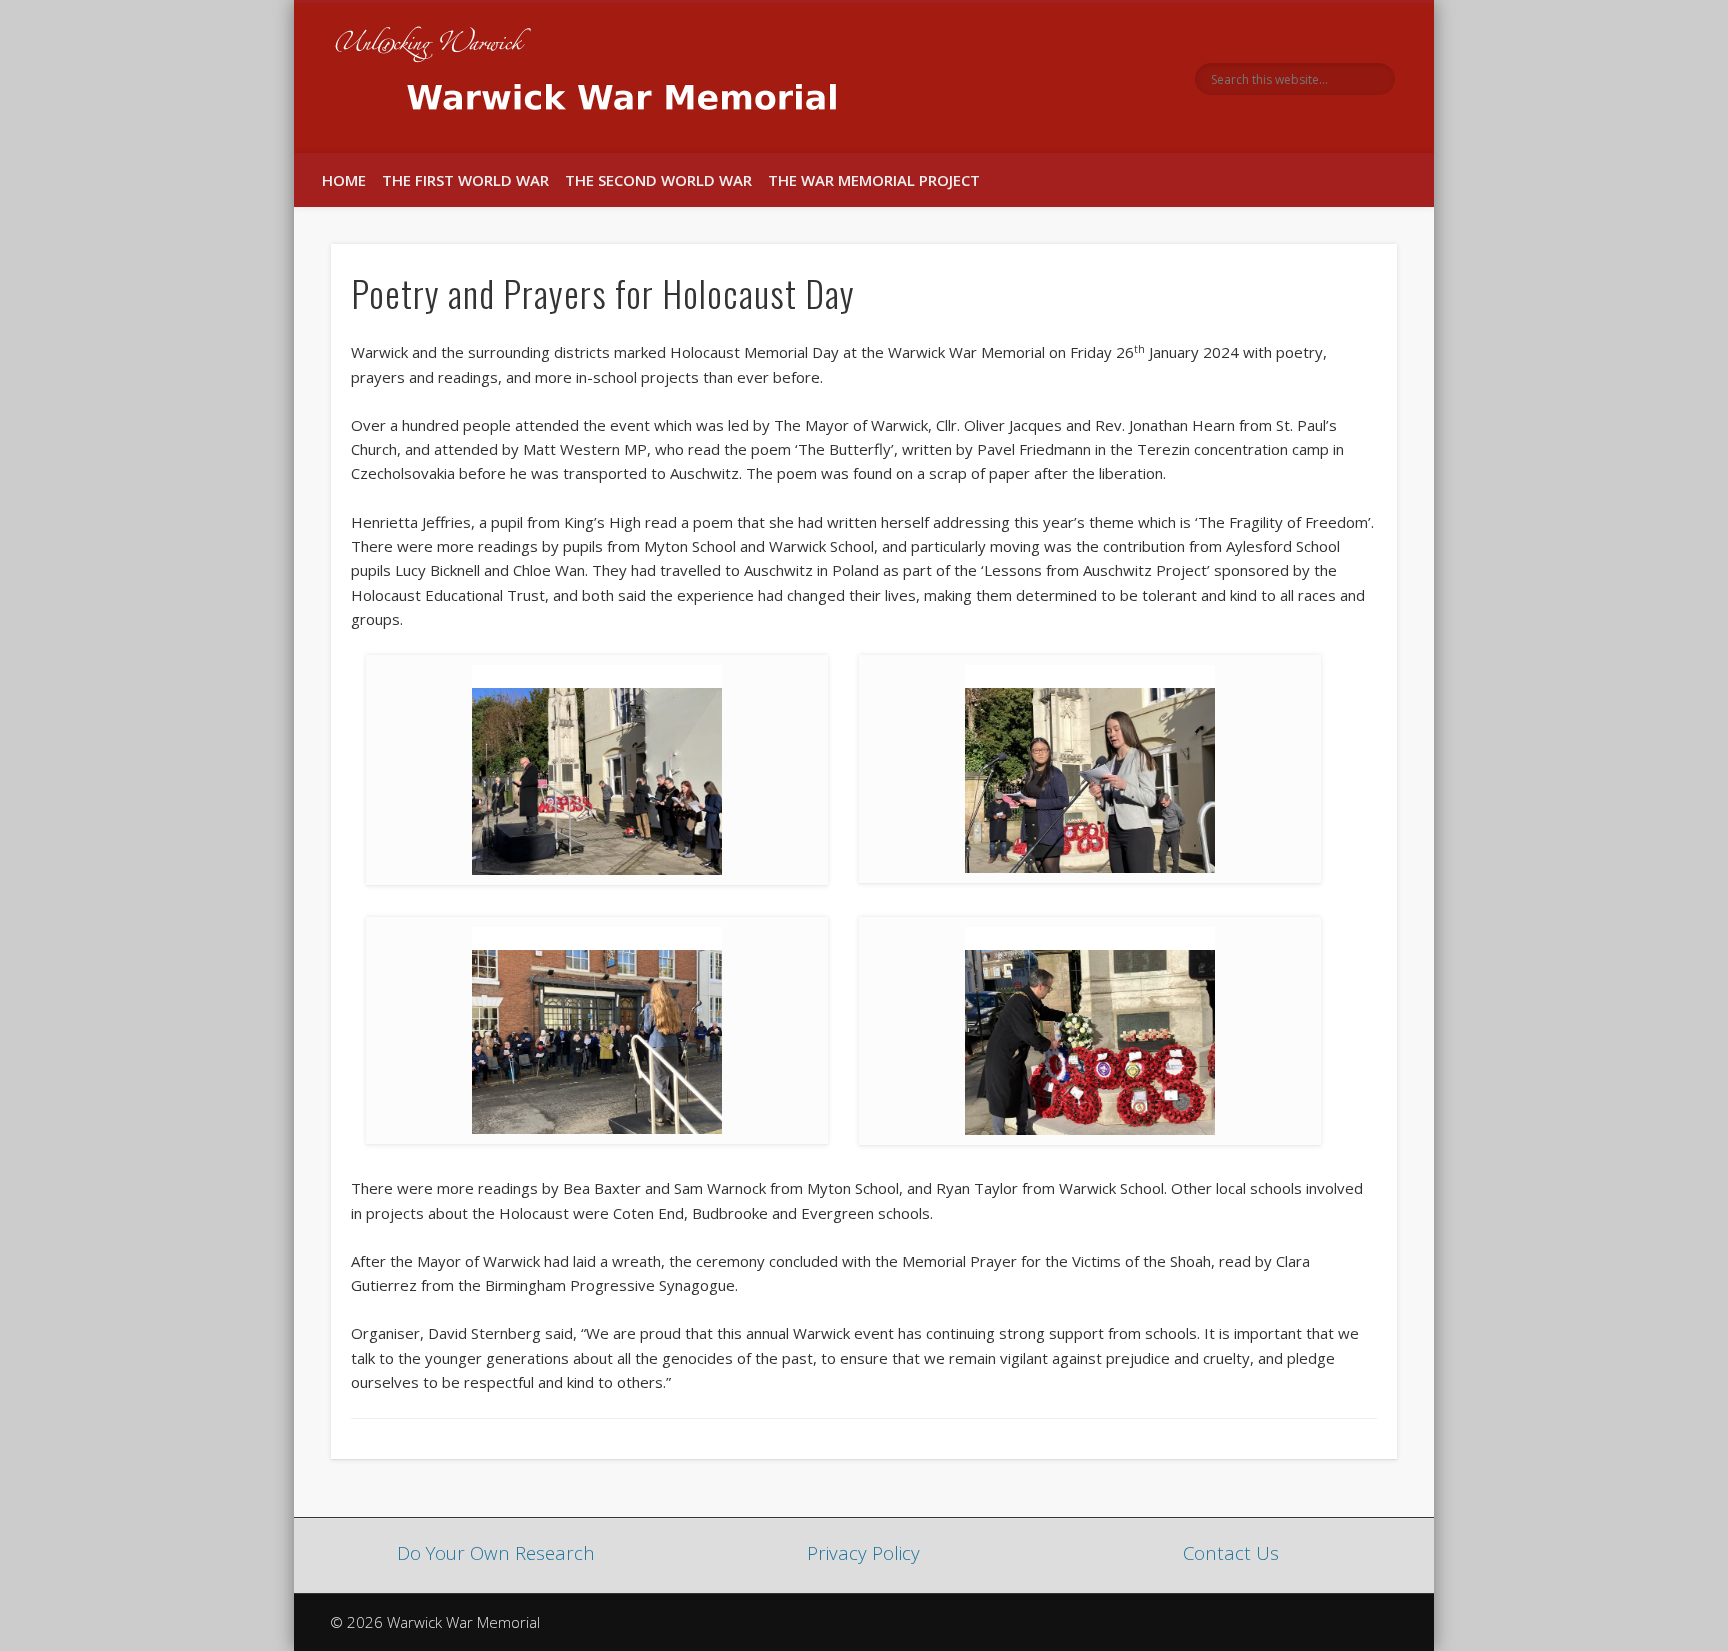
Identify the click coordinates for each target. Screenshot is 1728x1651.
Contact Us (1231, 1552)
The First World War (465, 180)
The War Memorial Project (874, 180)
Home (344, 180)
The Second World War (658, 180)
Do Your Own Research (496, 1552)
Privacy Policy (863, 1552)
